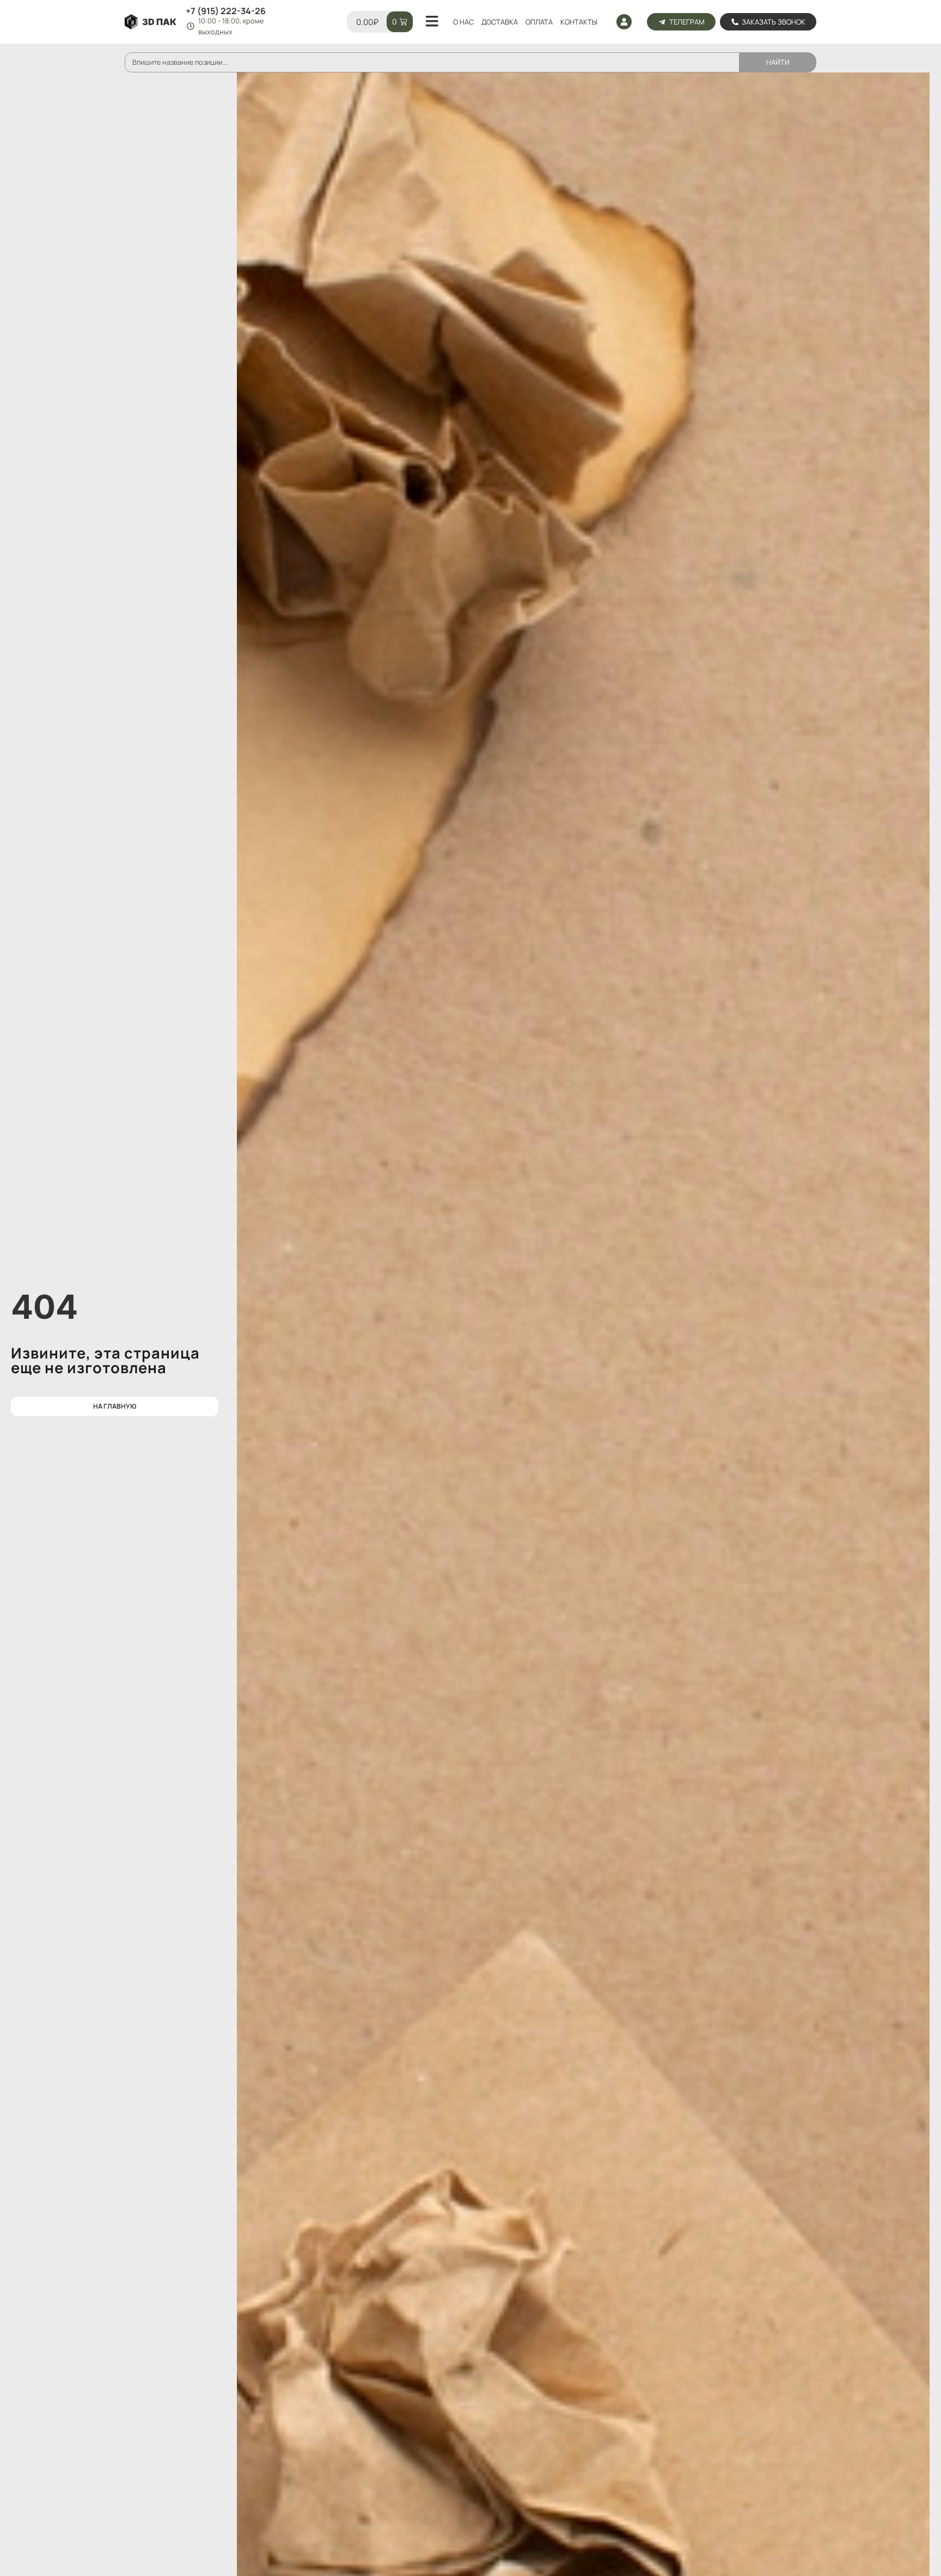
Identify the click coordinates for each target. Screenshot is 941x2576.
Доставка (500, 22)
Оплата (539, 22)
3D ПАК (159, 22)
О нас (463, 22)
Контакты (579, 22)
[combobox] (432, 62)
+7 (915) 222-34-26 (226, 11)
